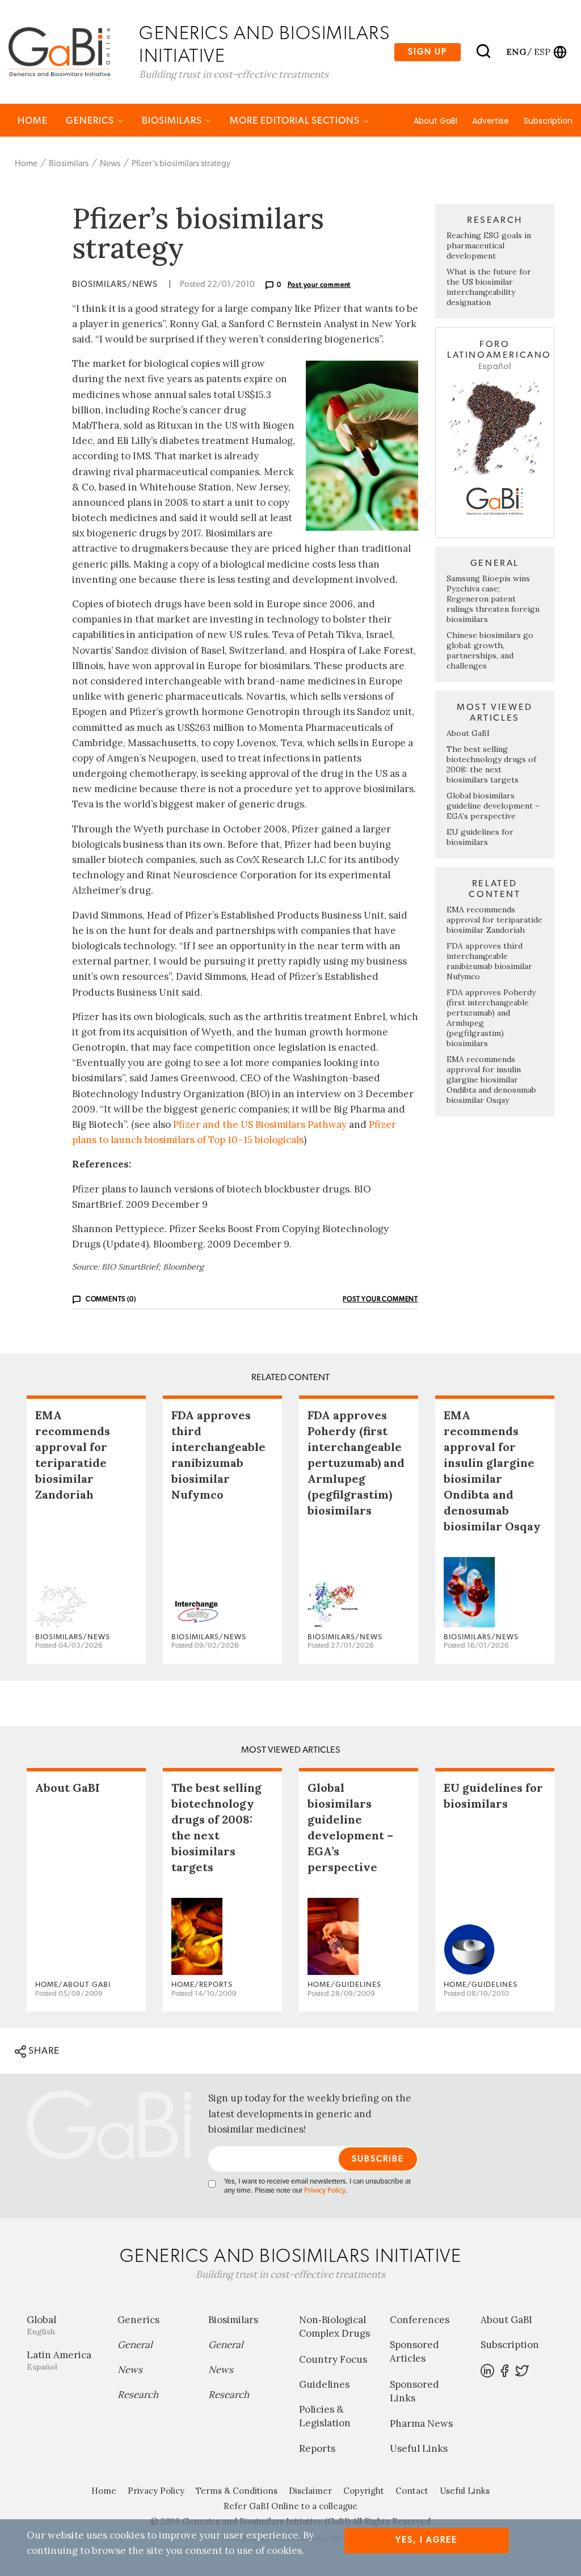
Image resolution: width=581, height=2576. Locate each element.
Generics (91, 120)
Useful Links (419, 2448)
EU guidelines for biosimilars (480, 837)
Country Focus (333, 2359)
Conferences (420, 2320)
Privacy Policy (325, 2191)
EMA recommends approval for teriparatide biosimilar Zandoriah (494, 920)
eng (515, 52)
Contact (412, 2491)
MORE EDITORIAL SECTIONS (296, 120)
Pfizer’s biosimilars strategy (181, 164)
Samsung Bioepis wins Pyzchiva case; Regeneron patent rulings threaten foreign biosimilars (493, 599)
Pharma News (421, 2423)
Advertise (491, 121)
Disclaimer (310, 2491)
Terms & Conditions (237, 2491)
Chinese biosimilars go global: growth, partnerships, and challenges (490, 650)
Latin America (59, 2360)
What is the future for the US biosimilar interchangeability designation (489, 287)
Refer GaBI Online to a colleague (290, 2506)
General (135, 2345)
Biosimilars (173, 120)
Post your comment (319, 285)
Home (33, 120)
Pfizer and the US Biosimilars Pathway (260, 1124)
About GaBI (435, 121)
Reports (317, 2448)
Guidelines (324, 2384)
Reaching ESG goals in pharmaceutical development (489, 246)
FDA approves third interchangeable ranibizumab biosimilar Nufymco (489, 961)
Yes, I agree (426, 2540)
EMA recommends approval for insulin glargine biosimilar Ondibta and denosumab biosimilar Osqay (491, 1080)
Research (138, 2395)
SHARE (43, 2051)
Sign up (428, 52)
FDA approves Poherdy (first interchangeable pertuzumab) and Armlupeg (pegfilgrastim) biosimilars (356, 1463)
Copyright (364, 2491)
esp (542, 52)
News (110, 164)
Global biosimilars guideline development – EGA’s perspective (493, 806)
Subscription (548, 121)
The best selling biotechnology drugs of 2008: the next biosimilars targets (491, 764)
